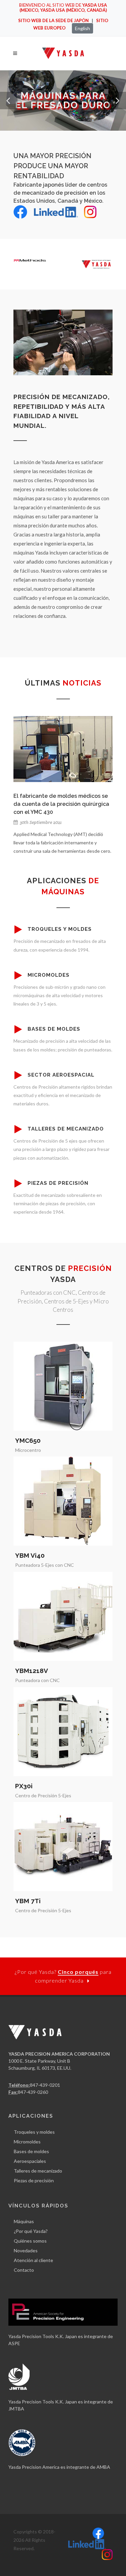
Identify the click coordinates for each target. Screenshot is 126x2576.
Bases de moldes (31, 2151)
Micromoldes (27, 2142)
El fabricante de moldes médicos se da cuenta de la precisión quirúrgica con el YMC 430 (61, 804)
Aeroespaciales (30, 2161)
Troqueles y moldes (34, 2132)
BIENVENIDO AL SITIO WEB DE (63, 8)
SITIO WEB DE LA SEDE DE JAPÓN (53, 20)
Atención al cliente (33, 2260)
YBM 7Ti (28, 1901)
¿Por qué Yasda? (31, 2231)
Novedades (26, 2250)
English (82, 28)
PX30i (24, 1786)
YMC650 (28, 1440)
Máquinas (24, 2221)
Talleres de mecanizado (38, 2171)
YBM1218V (32, 1671)
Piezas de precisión (34, 2180)
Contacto (24, 2270)
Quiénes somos (30, 2241)
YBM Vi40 (30, 1555)
